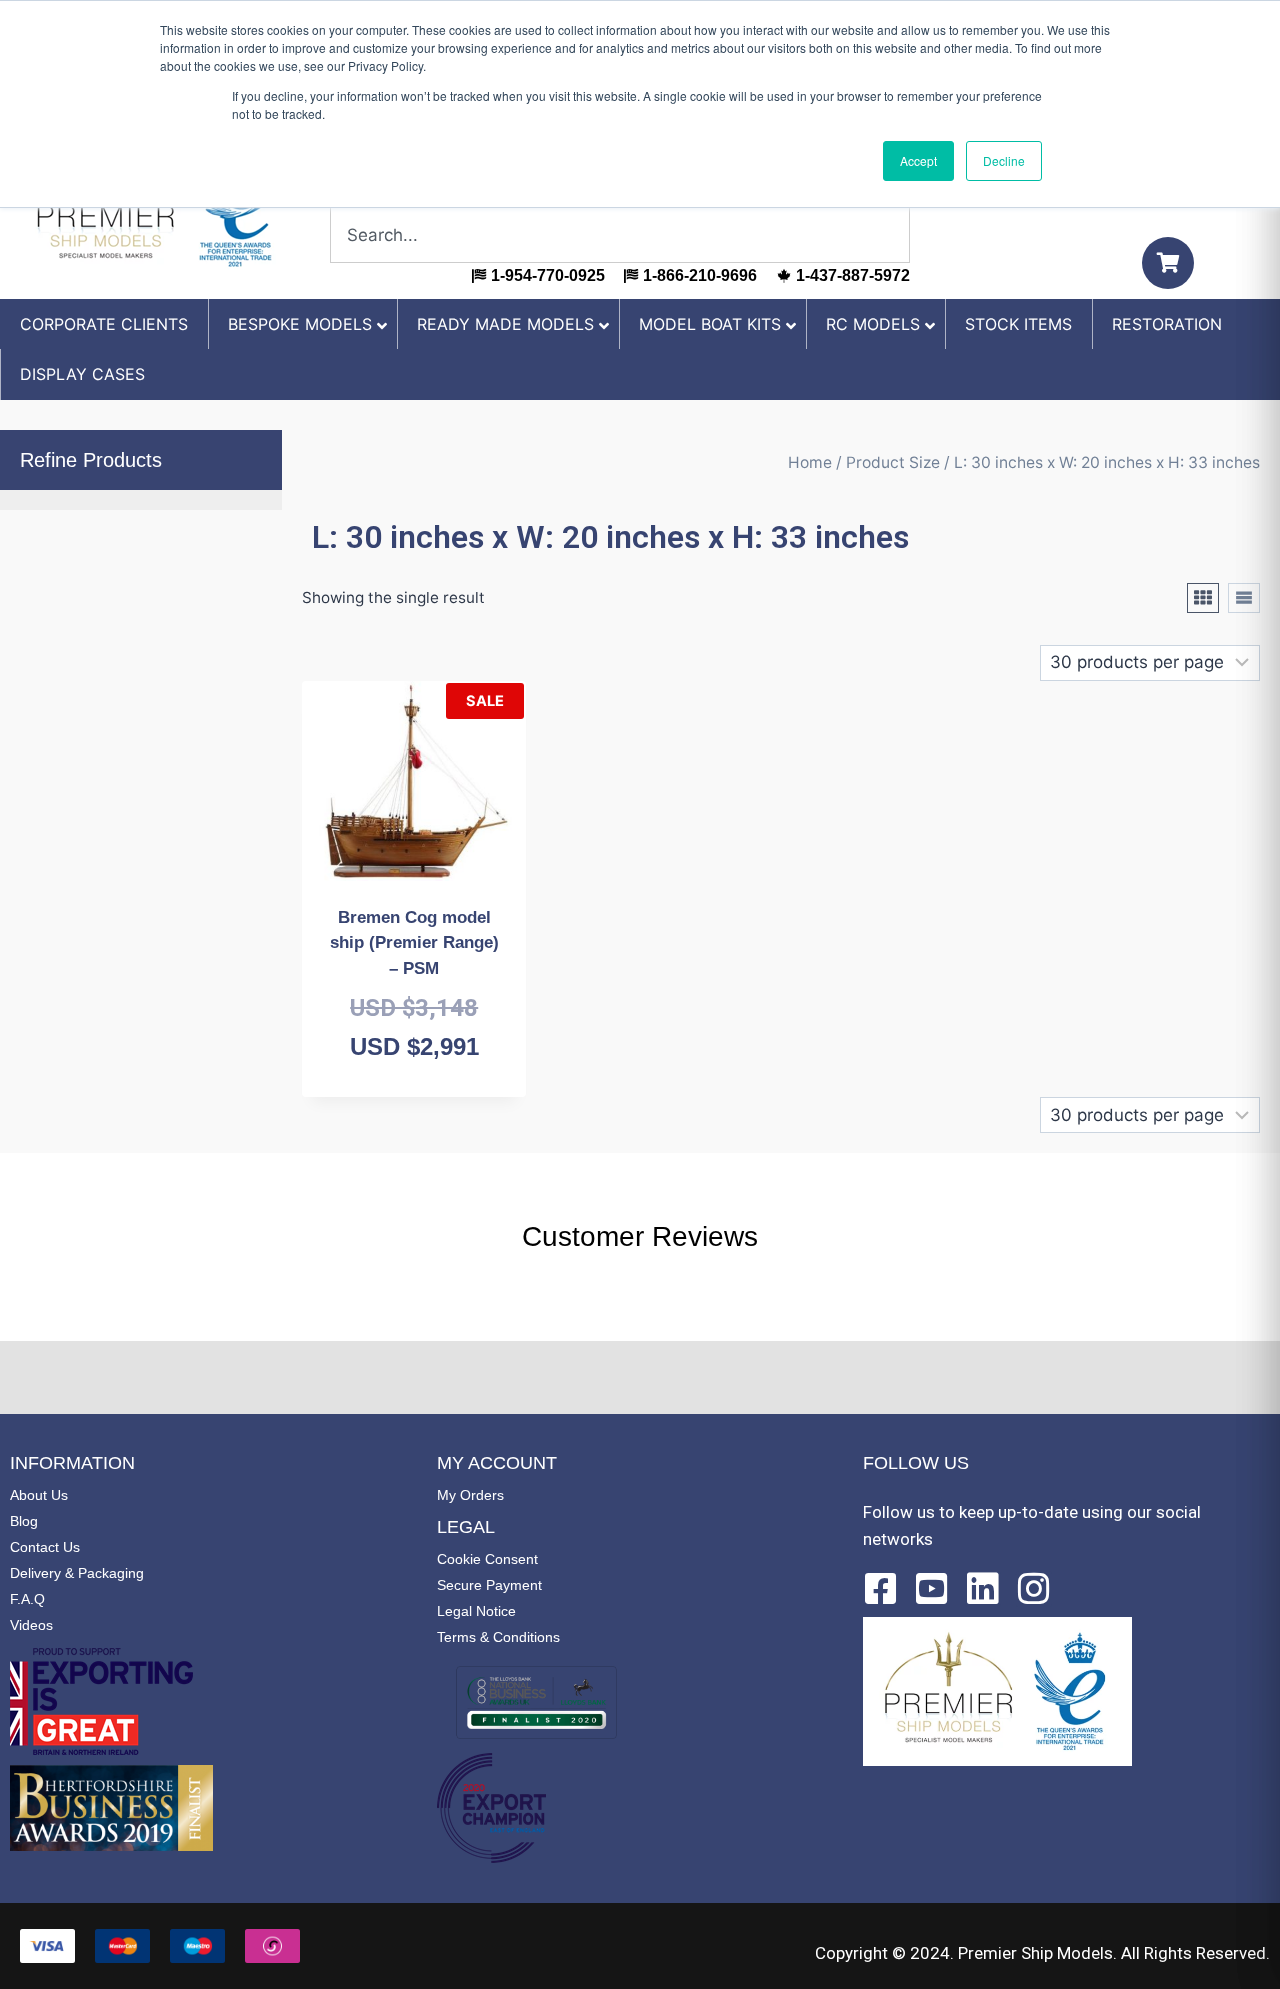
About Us (39, 1495)
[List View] (1244, 598)
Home (810, 462)
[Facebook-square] (881, 1589)
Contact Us (45, 1547)
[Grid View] (1203, 598)
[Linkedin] (983, 1589)
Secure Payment (489, 1585)
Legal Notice (476, 1611)
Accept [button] (918, 160)
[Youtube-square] (932, 1589)
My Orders (470, 1495)
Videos (31, 1625)
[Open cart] (1168, 263)
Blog (24, 1521)
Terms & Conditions (498, 1637)
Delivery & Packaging (77, 1573)
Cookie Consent (487, 1559)
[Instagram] (1034, 1589)
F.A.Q (27, 1599)
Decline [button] (1004, 160)
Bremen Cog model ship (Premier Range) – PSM (414, 943)
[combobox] (620, 235)
